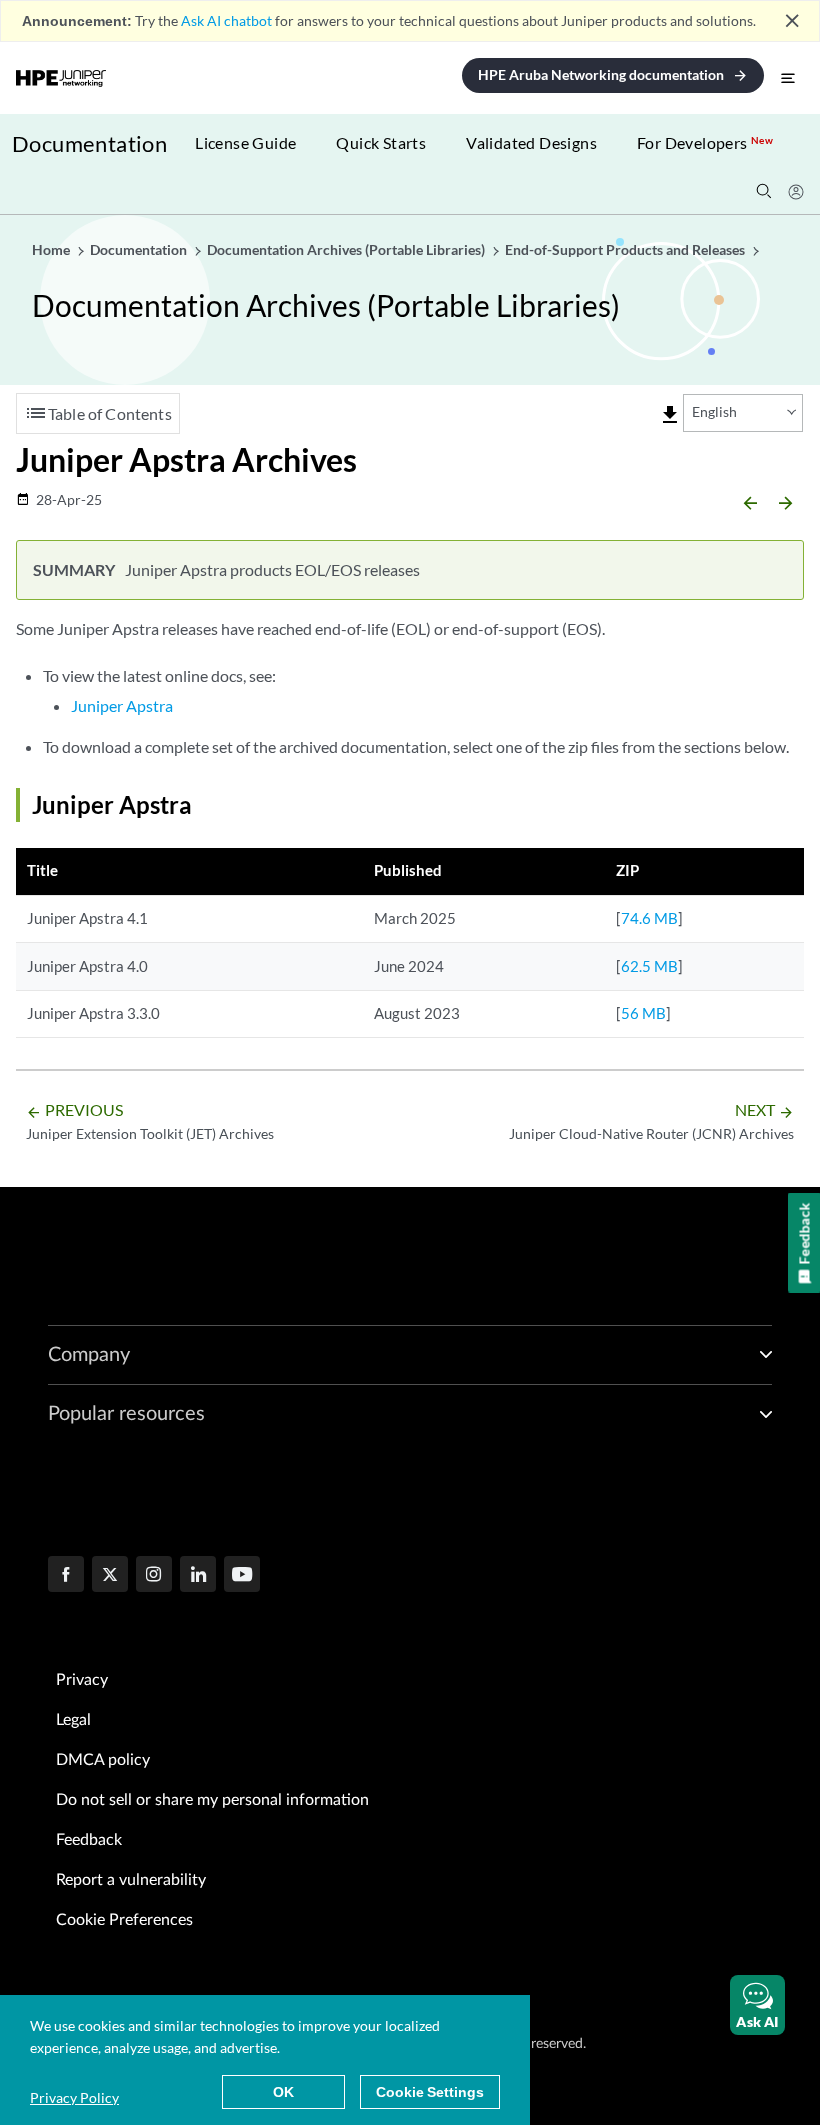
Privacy (82, 1680)
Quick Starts (381, 142)
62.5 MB (649, 966)
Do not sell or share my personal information (212, 1800)
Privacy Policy (74, 2097)
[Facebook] (66, 1576)
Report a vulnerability (131, 1880)
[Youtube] (242, 1576)
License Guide (245, 142)
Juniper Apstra (122, 705)
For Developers (705, 142)
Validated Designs (531, 142)
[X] (110, 1576)
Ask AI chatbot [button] (226, 20)
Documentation (89, 143)
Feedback (89, 1840)
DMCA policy (103, 1760)
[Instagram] (154, 1576)
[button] (757, 2005)
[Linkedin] (198, 1576)
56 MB (643, 1013)
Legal (73, 1720)
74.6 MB (649, 918)
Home (52, 249)
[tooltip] (670, 415)
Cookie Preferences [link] (124, 1920)
